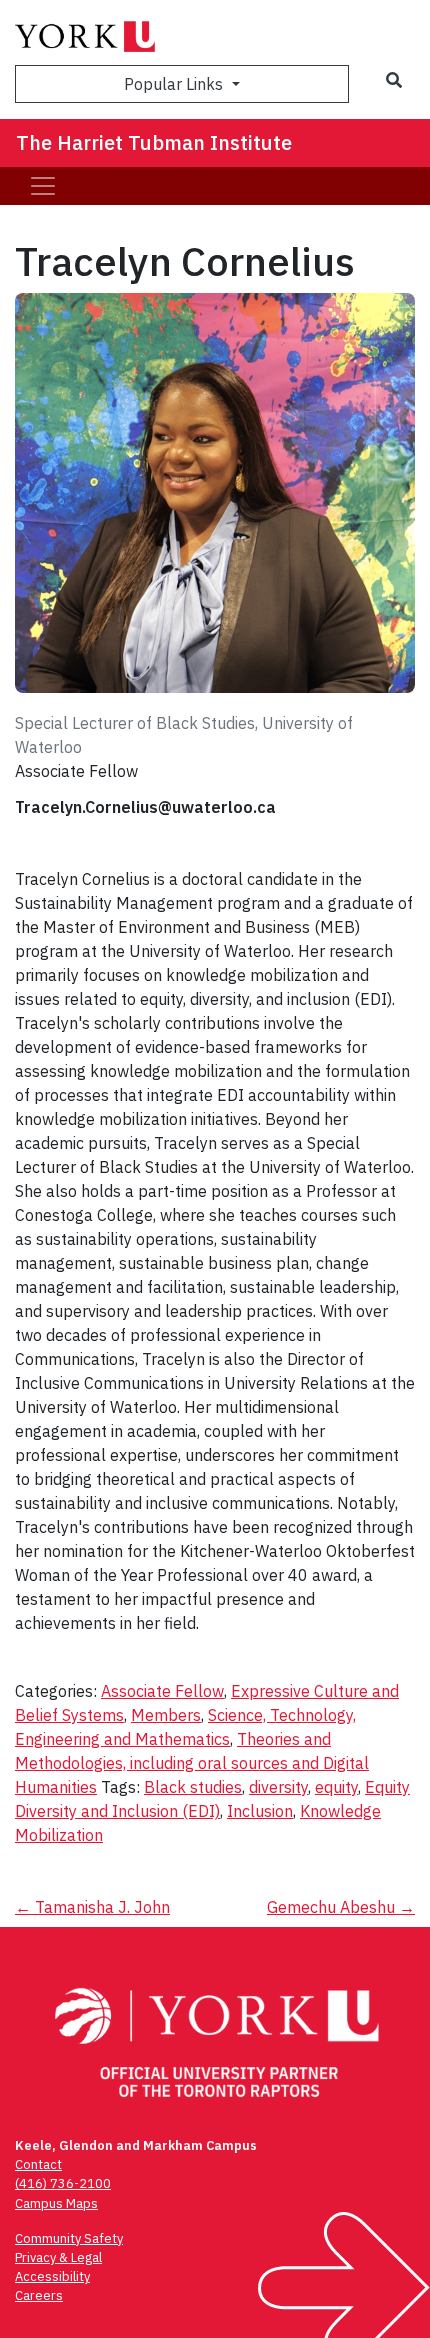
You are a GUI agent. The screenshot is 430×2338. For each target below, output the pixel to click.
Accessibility (52, 2276)
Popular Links (175, 84)
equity (336, 1787)
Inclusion (260, 1811)
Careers (39, 2295)
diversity (278, 1787)
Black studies (193, 1787)
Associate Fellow (162, 1691)
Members (166, 1715)
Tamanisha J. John (92, 1907)
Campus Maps (56, 2203)
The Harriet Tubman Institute (154, 142)
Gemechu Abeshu (341, 1907)
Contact (38, 2164)
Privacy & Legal (58, 2257)
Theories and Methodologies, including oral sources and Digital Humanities (192, 1763)
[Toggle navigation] (43, 186)
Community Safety (69, 2238)
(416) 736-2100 (63, 2183)
